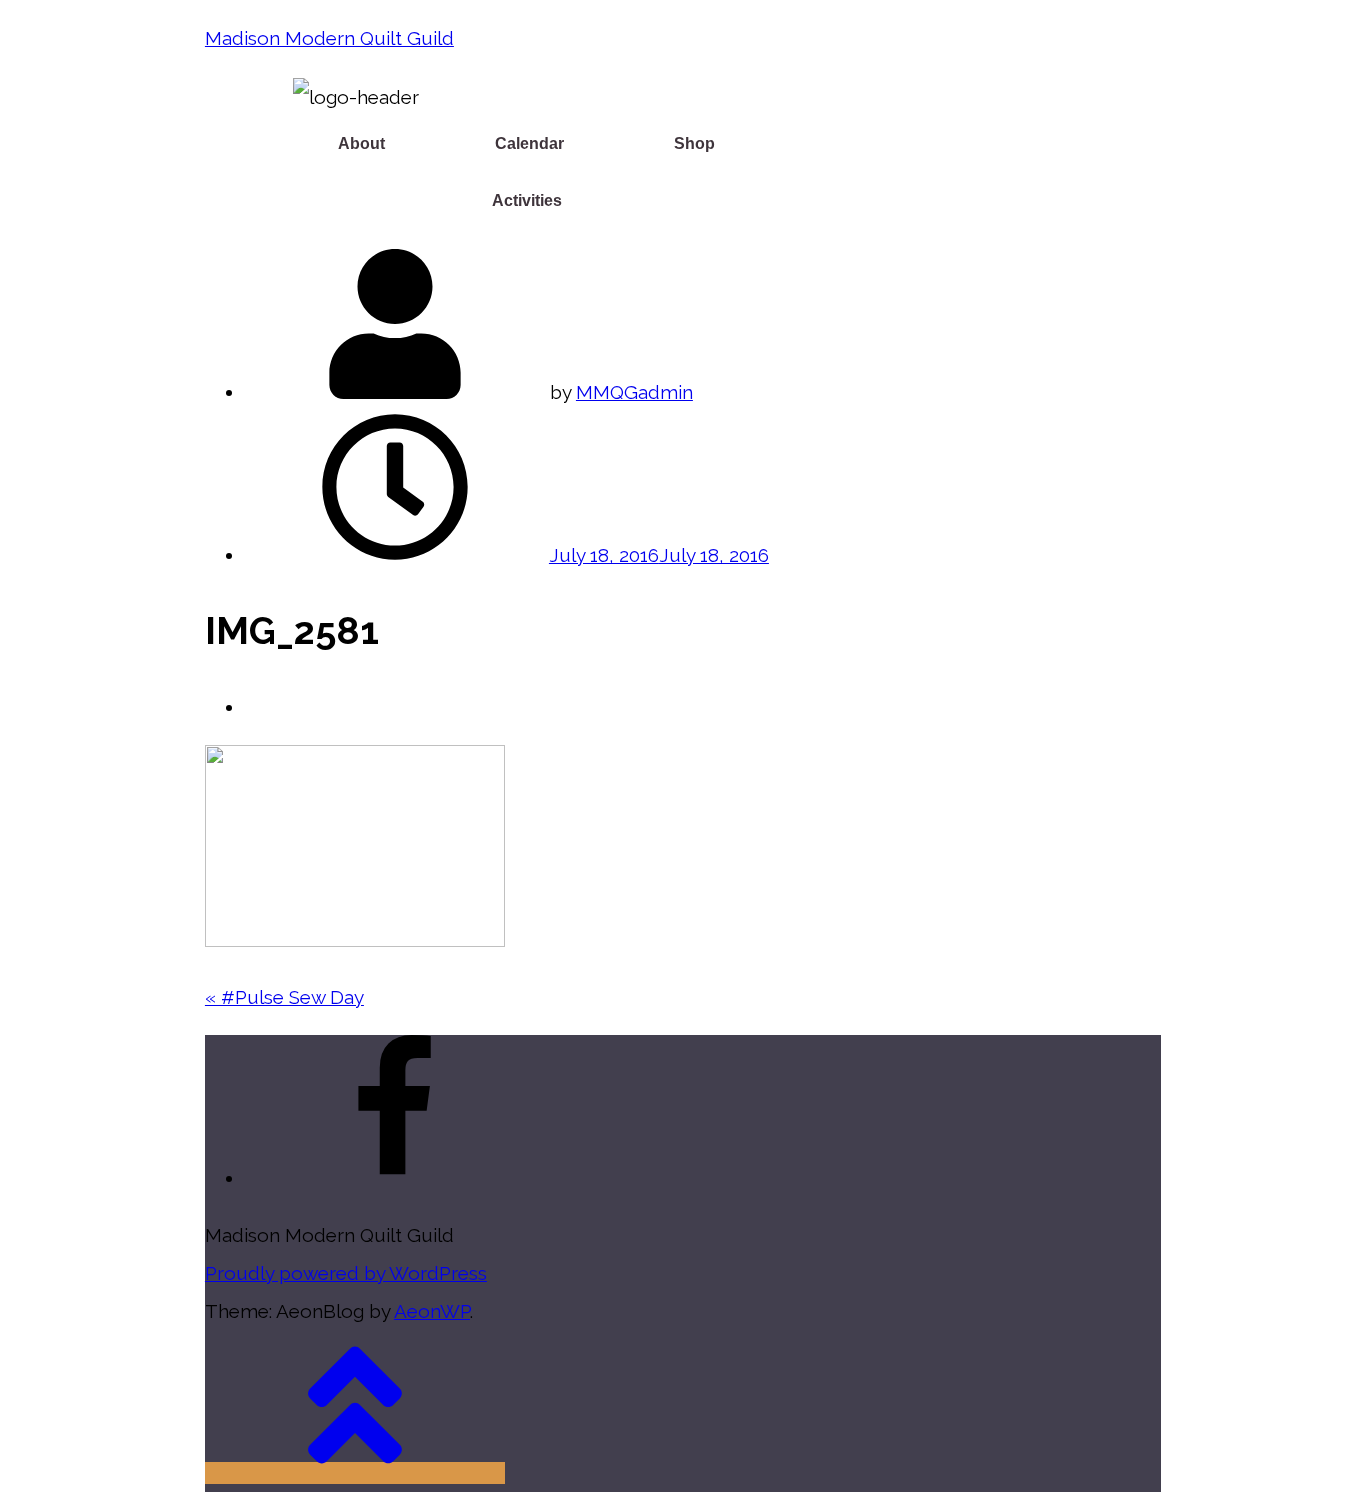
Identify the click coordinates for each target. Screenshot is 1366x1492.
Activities (527, 200)
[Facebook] (395, 1178)
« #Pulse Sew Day (284, 997)
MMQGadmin (634, 392)
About (361, 143)
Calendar (529, 143)
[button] (366, 144)
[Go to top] (355, 1473)
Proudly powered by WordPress (346, 1273)
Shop (694, 143)
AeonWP (432, 1311)
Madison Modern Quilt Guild (329, 38)
